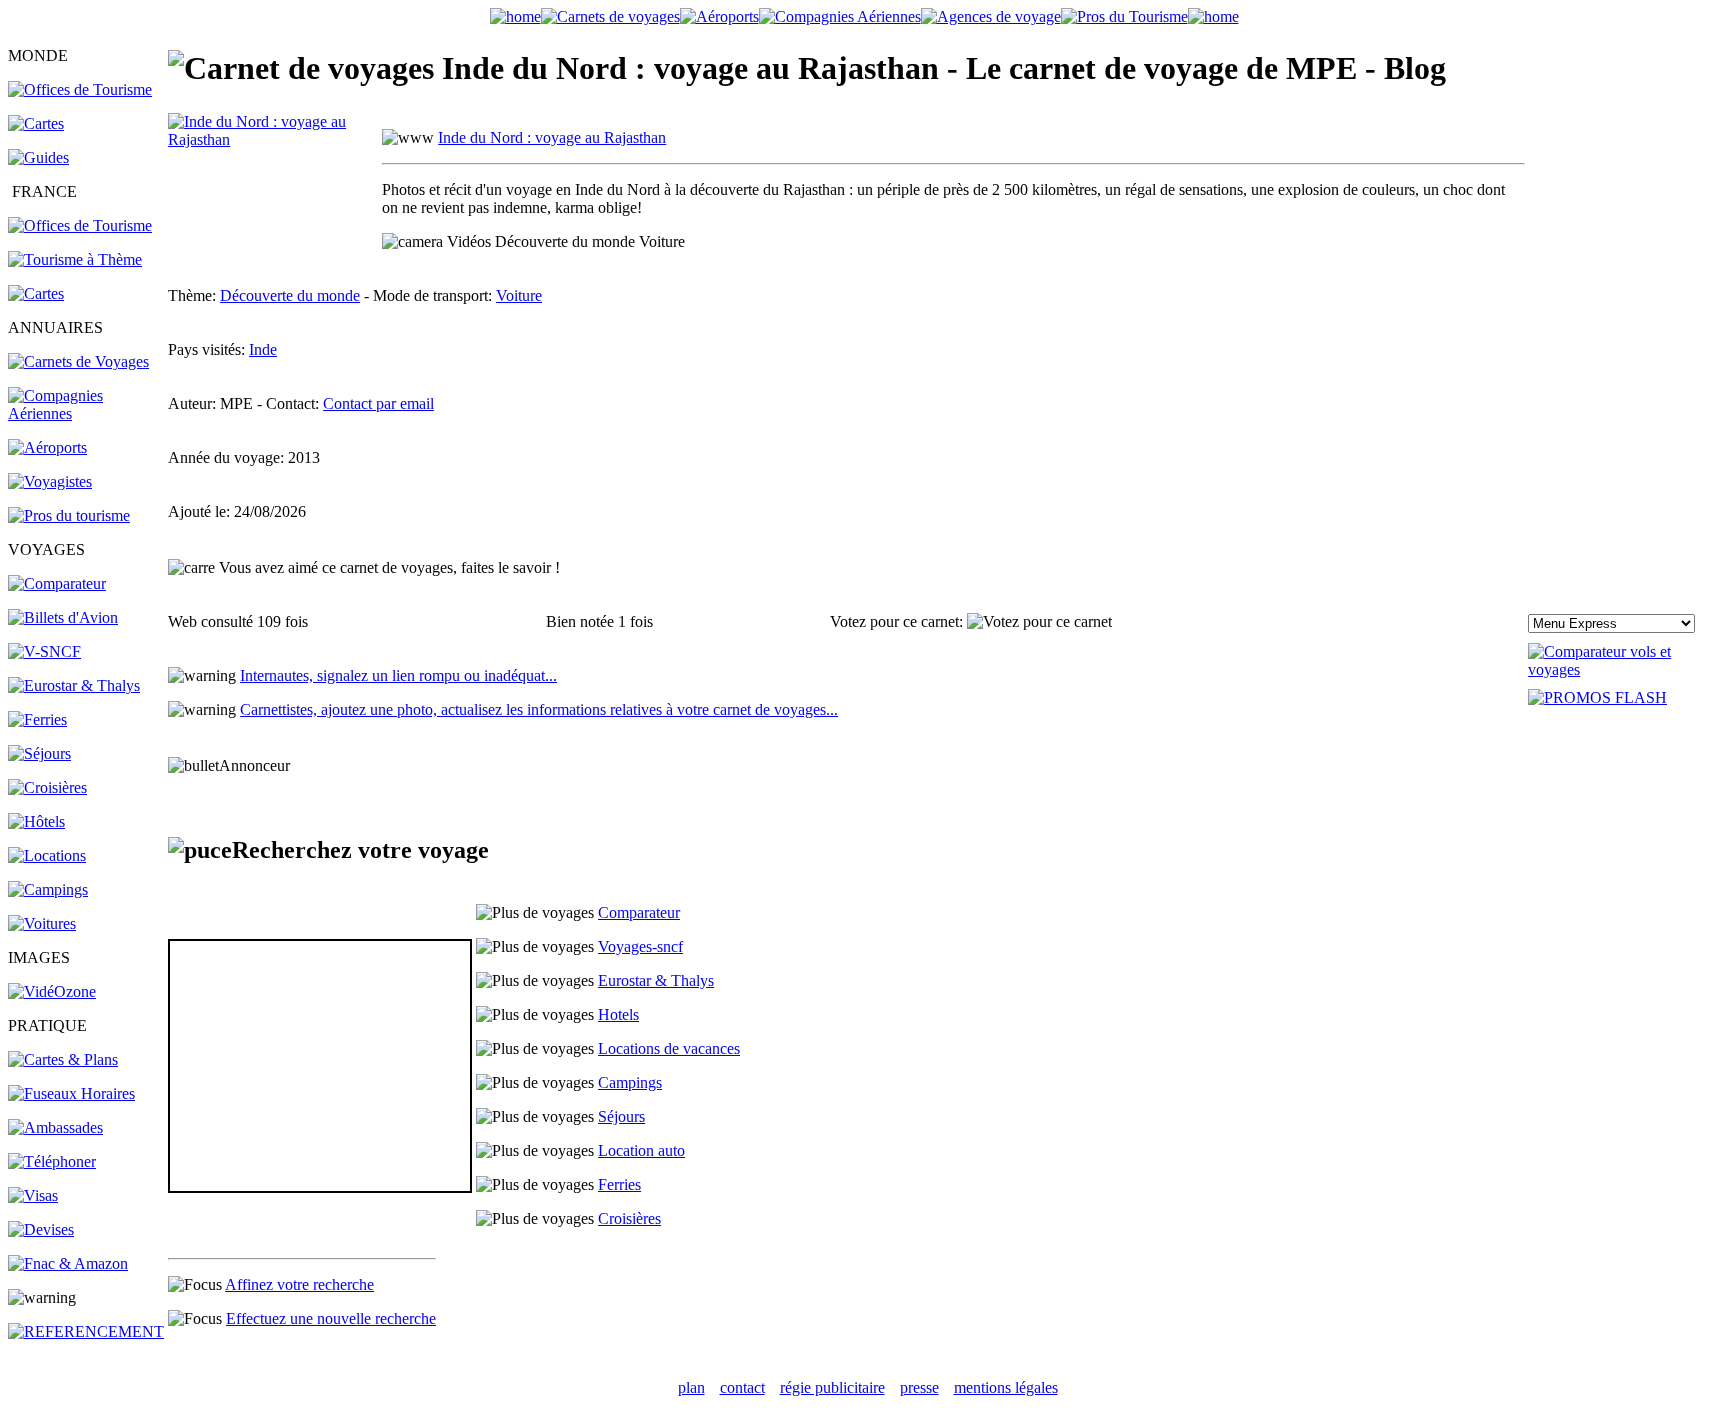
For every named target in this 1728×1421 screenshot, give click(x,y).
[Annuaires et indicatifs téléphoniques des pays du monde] (52, 1161)
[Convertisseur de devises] (41, 1229)
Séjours (621, 1116)
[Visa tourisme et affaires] (33, 1195)
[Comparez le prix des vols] (1624, 669)
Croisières (629, 1218)
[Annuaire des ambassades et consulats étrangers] (55, 1127)
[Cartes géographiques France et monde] (63, 1059)
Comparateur (639, 912)
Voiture (519, 295)
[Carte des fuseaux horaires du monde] (71, 1093)
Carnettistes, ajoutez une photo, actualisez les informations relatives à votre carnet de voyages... (539, 709)
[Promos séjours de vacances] (39, 753)
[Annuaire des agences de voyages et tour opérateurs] (50, 481)
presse (919, 1387)
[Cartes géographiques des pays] (36, 123)
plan (691, 1387)
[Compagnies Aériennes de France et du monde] (840, 16)
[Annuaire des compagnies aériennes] (86, 413)
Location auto (641, 1150)
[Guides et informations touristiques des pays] (38, 157)
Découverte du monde (290, 295)
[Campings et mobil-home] (48, 889)
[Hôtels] (36, 821)
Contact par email (378, 403)
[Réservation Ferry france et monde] (37, 719)
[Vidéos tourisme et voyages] (52, 991)
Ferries (619, 1184)
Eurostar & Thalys (656, 980)
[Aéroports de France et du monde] (719, 16)
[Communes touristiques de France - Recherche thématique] (75, 259)
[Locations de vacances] (47, 855)
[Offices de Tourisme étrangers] (80, 89)
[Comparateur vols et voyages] (57, 583)
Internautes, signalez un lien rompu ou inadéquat (398, 675)
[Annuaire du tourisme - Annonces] (1124, 16)
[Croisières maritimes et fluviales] (47, 787)
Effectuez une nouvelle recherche (331, 1318)
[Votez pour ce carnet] (1039, 622)
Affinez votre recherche (299, 1284)
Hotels (618, 1014)
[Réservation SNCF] (44, 651)
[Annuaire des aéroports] (47, 447)
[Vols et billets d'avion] (63, 617)
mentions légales (1006, 1387)
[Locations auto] (42, 923)
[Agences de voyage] (991, 16)
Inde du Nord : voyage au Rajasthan (552, 137)
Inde (263, 349)
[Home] (515, 16)
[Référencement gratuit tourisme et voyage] (86, 1331)
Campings (630, 1082)
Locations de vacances (669, 1048)
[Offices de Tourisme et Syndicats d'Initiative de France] (80, 225)
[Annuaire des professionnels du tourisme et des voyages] (69, 515)
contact (742, 1387)
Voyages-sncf (640, 946)
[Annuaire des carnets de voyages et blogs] (78, 361)
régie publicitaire (832, 1387)
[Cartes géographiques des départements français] (36, 293)
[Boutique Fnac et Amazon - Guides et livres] (68, 1263)
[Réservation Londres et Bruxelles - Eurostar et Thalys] (74, 685)
